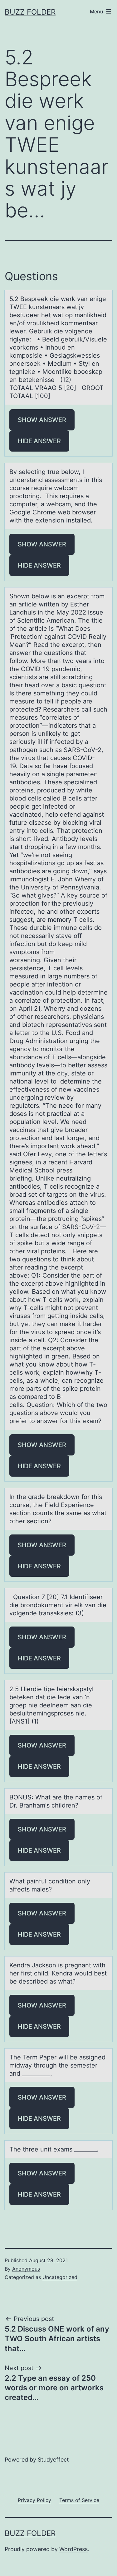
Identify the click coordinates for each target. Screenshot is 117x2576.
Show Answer (42, 420)
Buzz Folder (30, 12)
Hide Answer (39, 441)
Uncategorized (60, 2277)
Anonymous (26, 2269)
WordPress (73, 2549)
